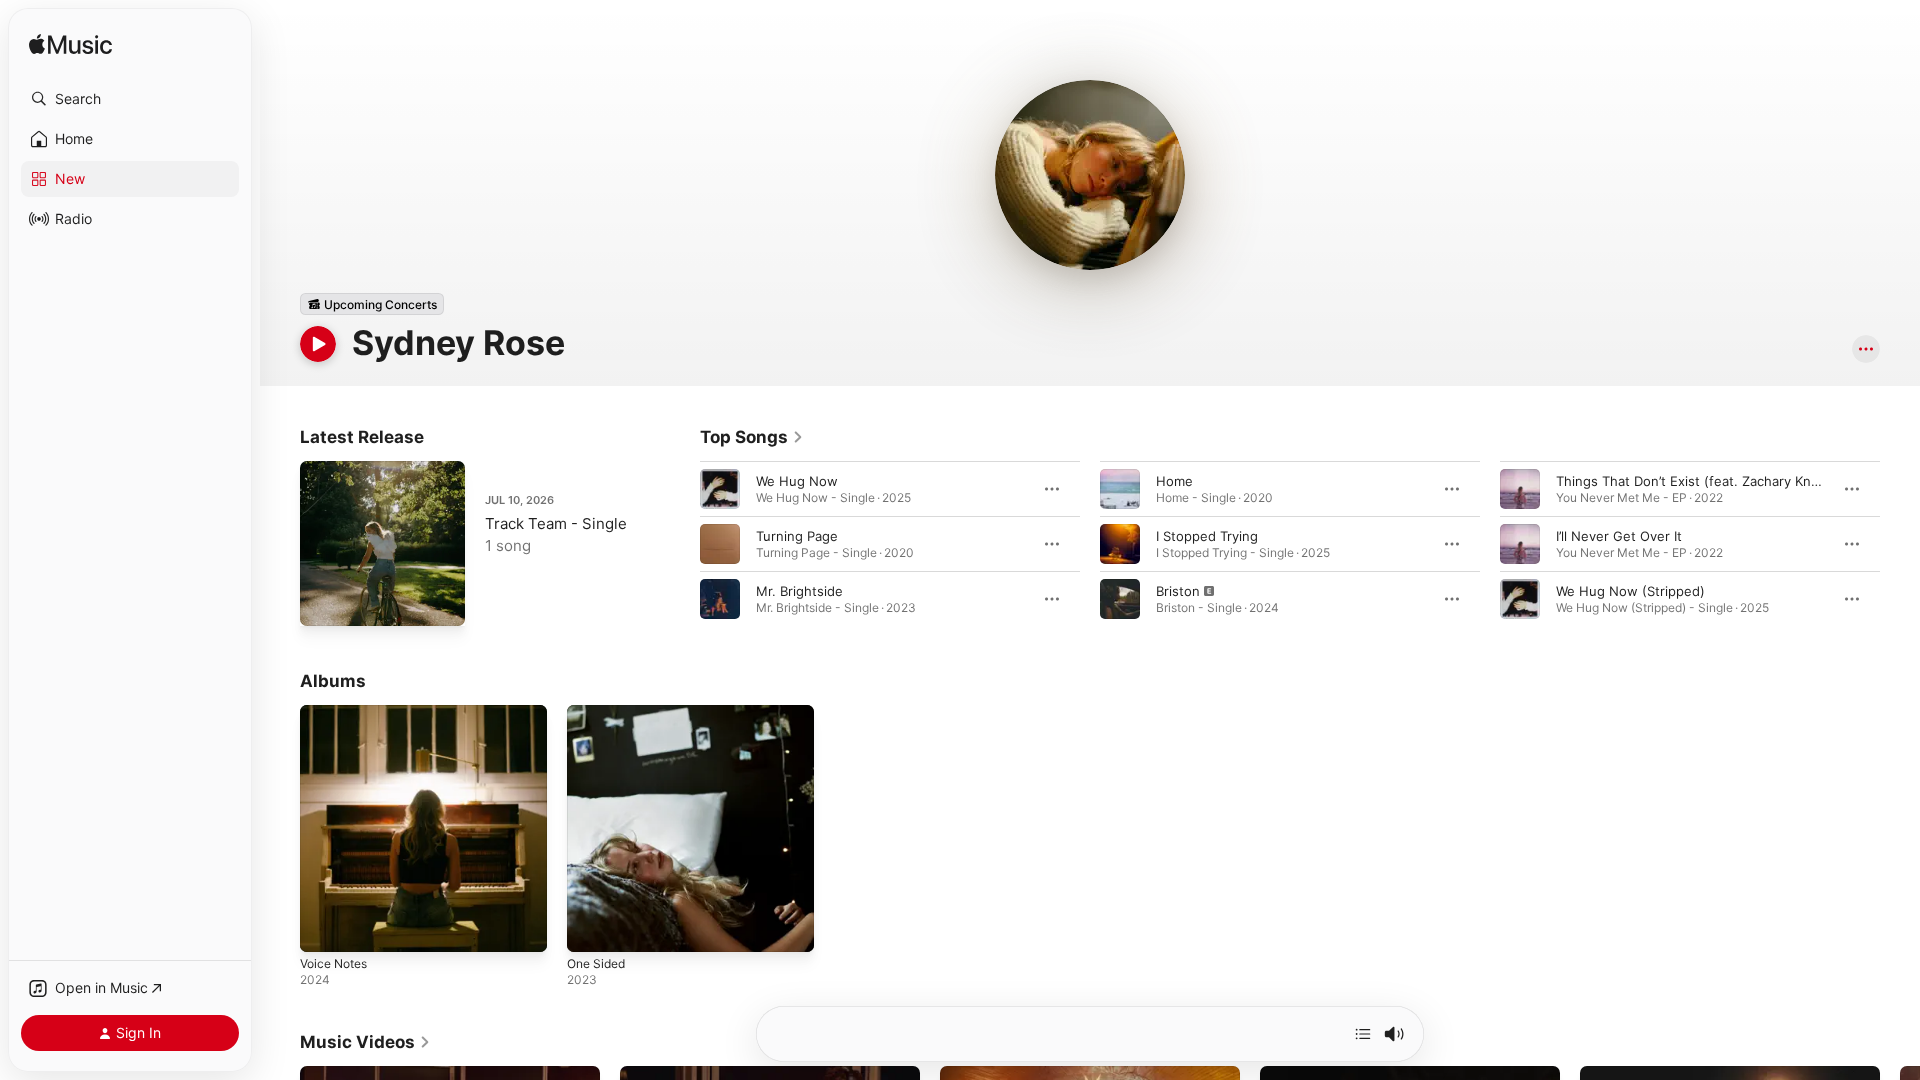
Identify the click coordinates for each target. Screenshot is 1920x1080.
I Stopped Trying (1207, 536)
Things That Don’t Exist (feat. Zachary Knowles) (1704, 481)
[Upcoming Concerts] (372, 304)
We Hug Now (797, 481)
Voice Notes (338, 713)
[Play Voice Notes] (325, 927)
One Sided (599, 713)
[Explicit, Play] (1120, 599)
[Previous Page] (680, 544)
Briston (1178, 591)
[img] (70, 45)
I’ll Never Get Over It (1619, 536)
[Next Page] (1900, 544)
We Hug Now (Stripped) (1630, 591)
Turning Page (797, 536)
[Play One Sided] (592, 927)
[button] (130, 99)
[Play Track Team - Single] (325, 601)
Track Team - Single (556, 523)
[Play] (318, 344)
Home (1174, 481)
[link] (752, 437)
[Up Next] (1363, 1034)
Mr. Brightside (799, 591)
